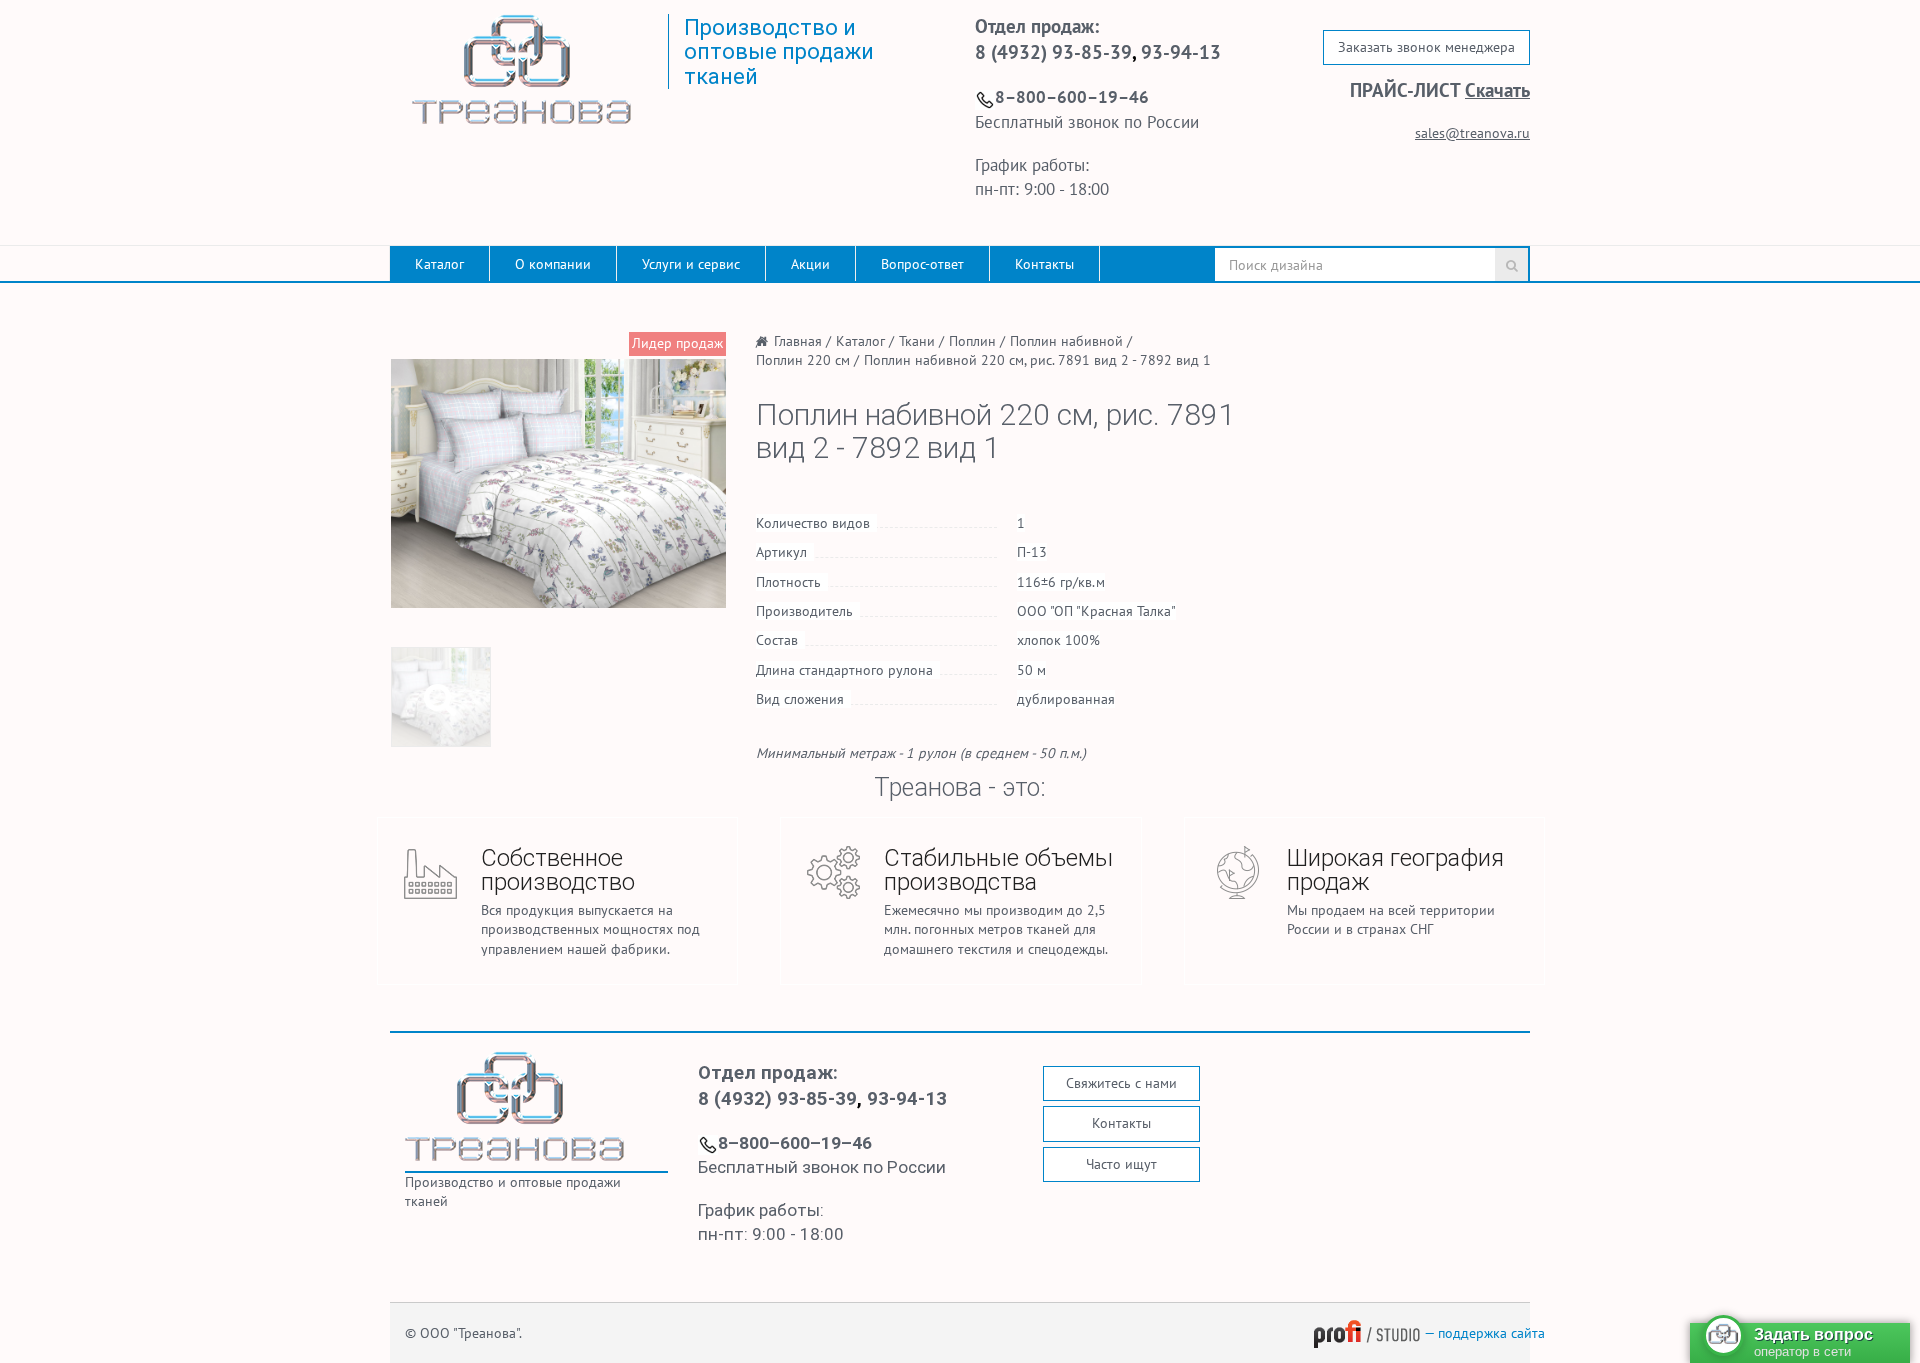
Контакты (1044, 264)
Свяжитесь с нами (1121, 1083)
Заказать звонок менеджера (1426, 47)
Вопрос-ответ (922, 264)
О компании (553, 264)
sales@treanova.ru (1472, 133)
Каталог (439, 264)
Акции (810, 264)
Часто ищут (1121, 1164)
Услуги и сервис (691, 264)
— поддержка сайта (1483, 1333)
